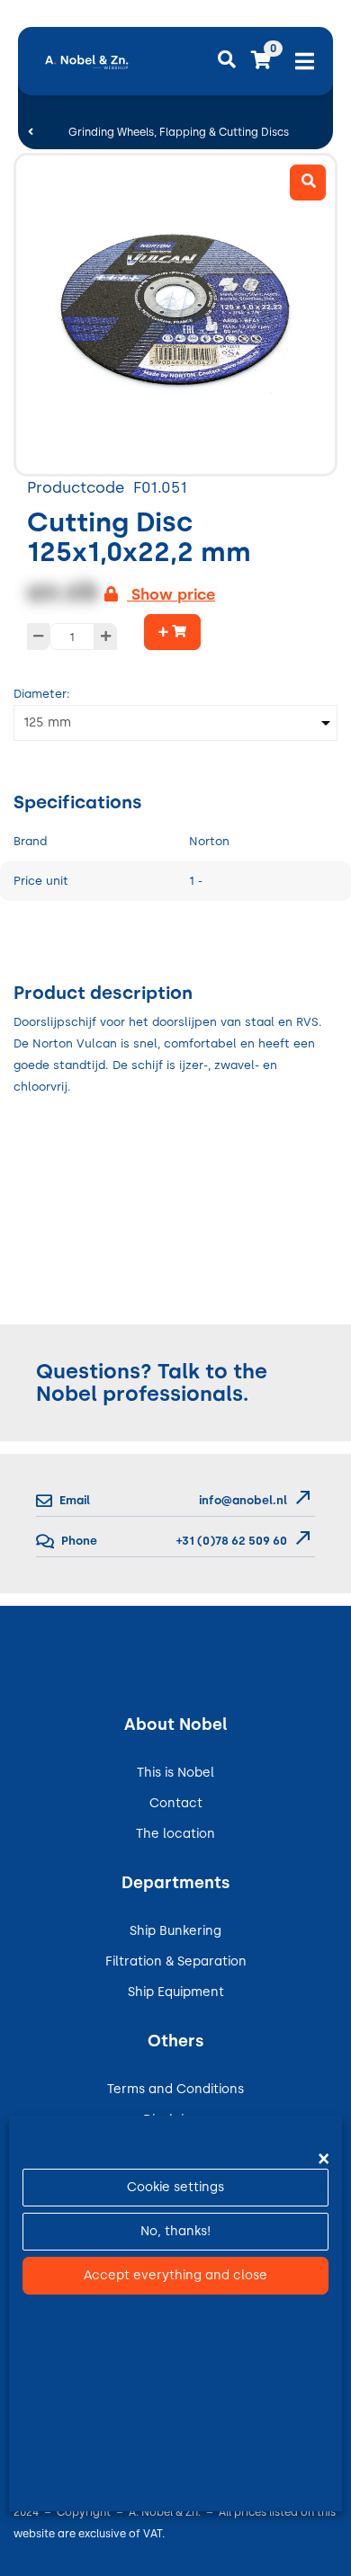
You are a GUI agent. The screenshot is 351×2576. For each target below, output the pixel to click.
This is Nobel (175, 1773)
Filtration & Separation (176, 1961)
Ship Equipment (176, 1992)
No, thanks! (175, 2231)
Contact (176, 1803)
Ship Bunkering (175, 1931)
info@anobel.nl (243, 1500)
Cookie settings (175, 2187)
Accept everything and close (175, 2275)
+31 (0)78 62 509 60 (230, 1541)
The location (175, 1834)
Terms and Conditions (175, 2089)
